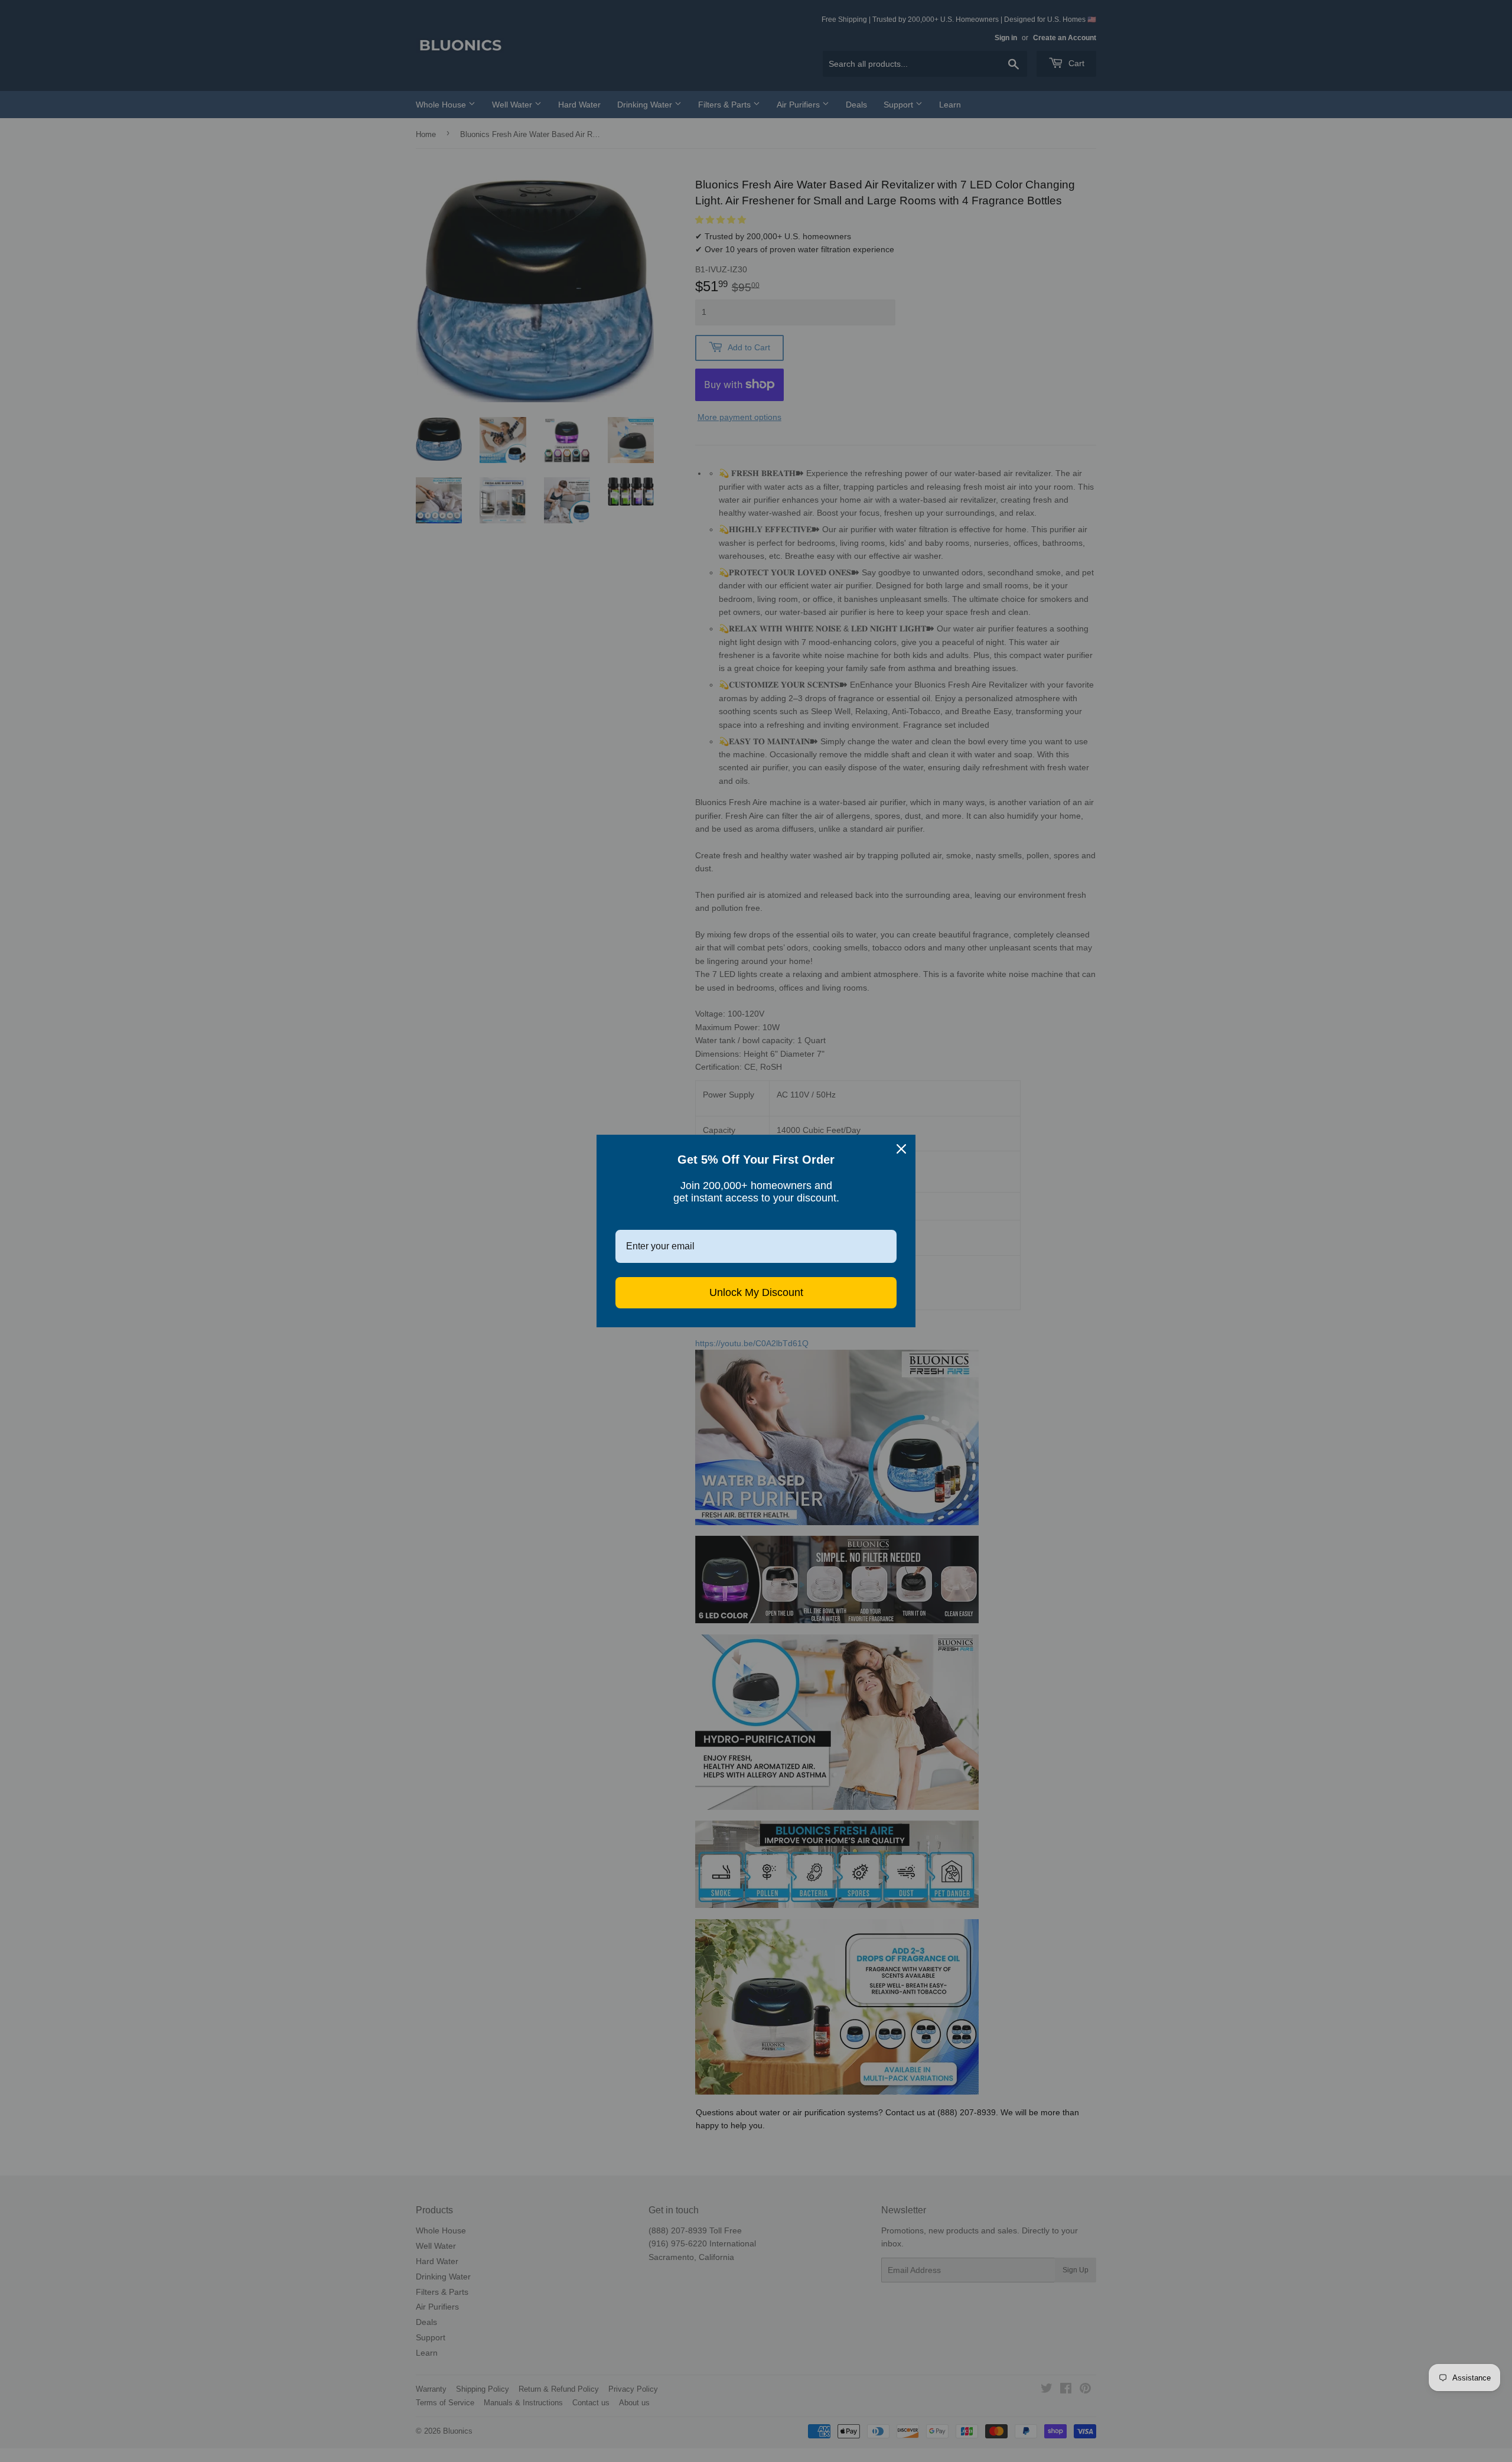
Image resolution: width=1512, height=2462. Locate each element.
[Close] (901, 1149)
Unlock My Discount (756, 1292)
